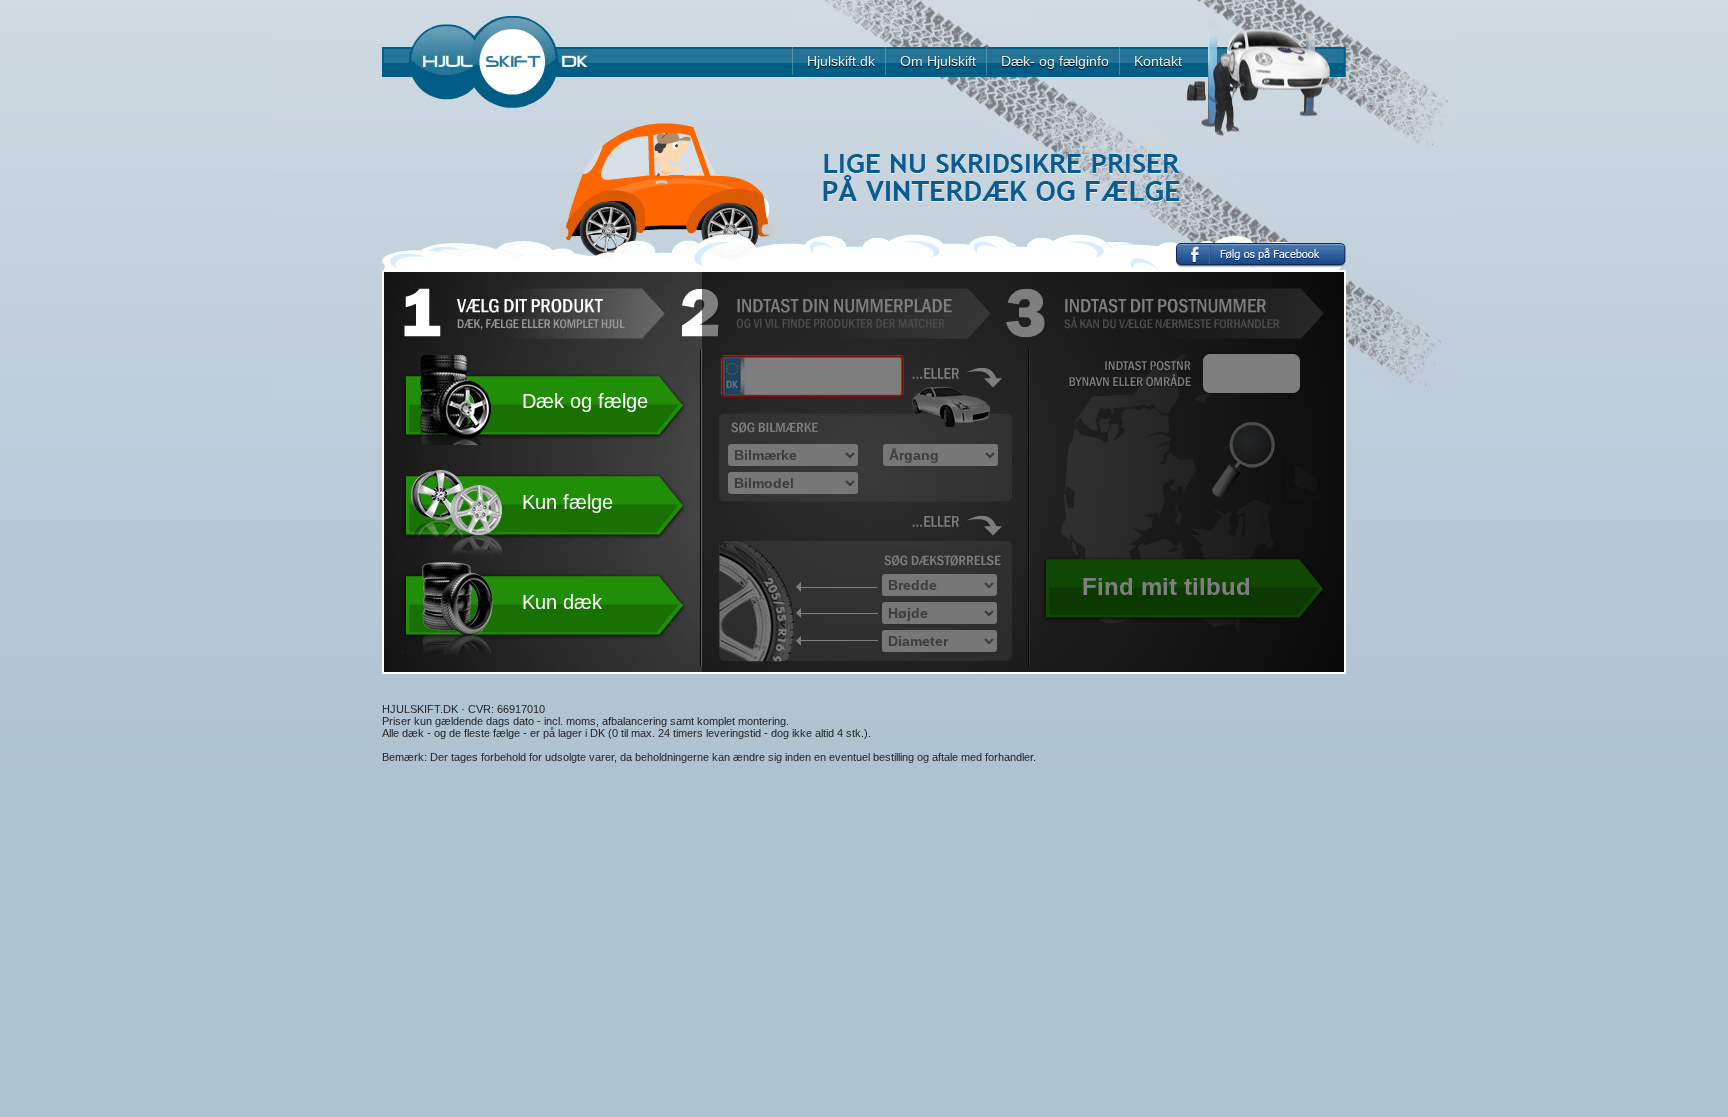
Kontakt (1158, 61)
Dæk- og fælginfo (1055, 61)
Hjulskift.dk (841, 61)
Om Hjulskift (938, 61)
